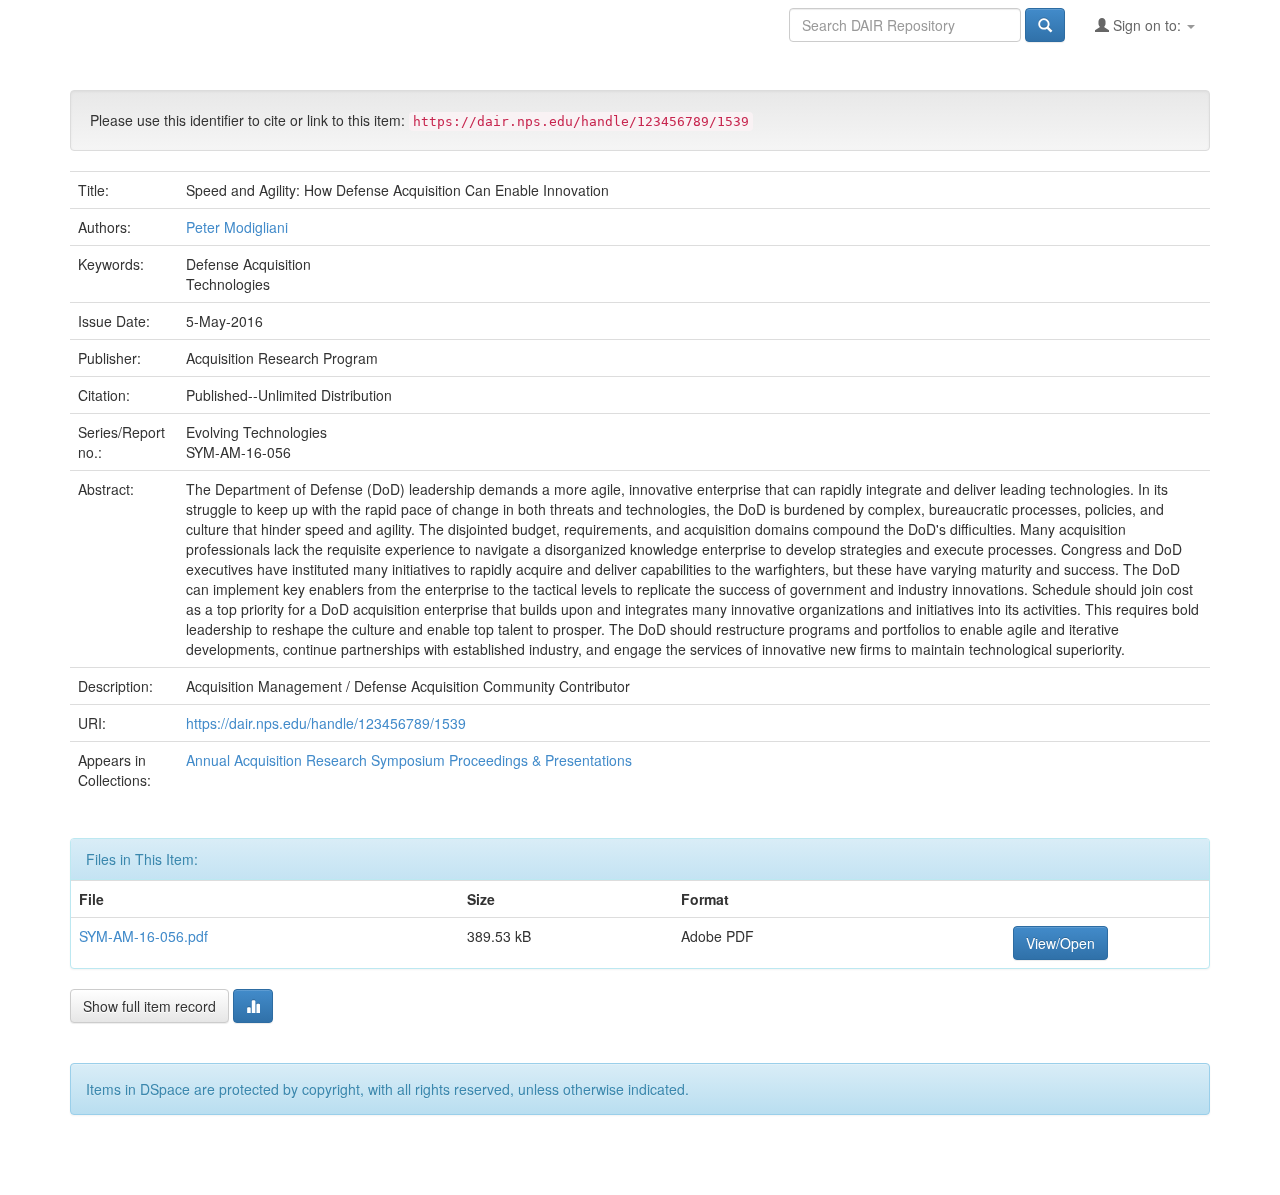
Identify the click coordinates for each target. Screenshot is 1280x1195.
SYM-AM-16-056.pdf (143, 936)
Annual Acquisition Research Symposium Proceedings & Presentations (409, 760)
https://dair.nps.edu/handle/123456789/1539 (326, 723)
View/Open (1060, 943)
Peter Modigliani (237, 227)
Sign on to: (1147, 25)
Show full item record (149, 1006)
